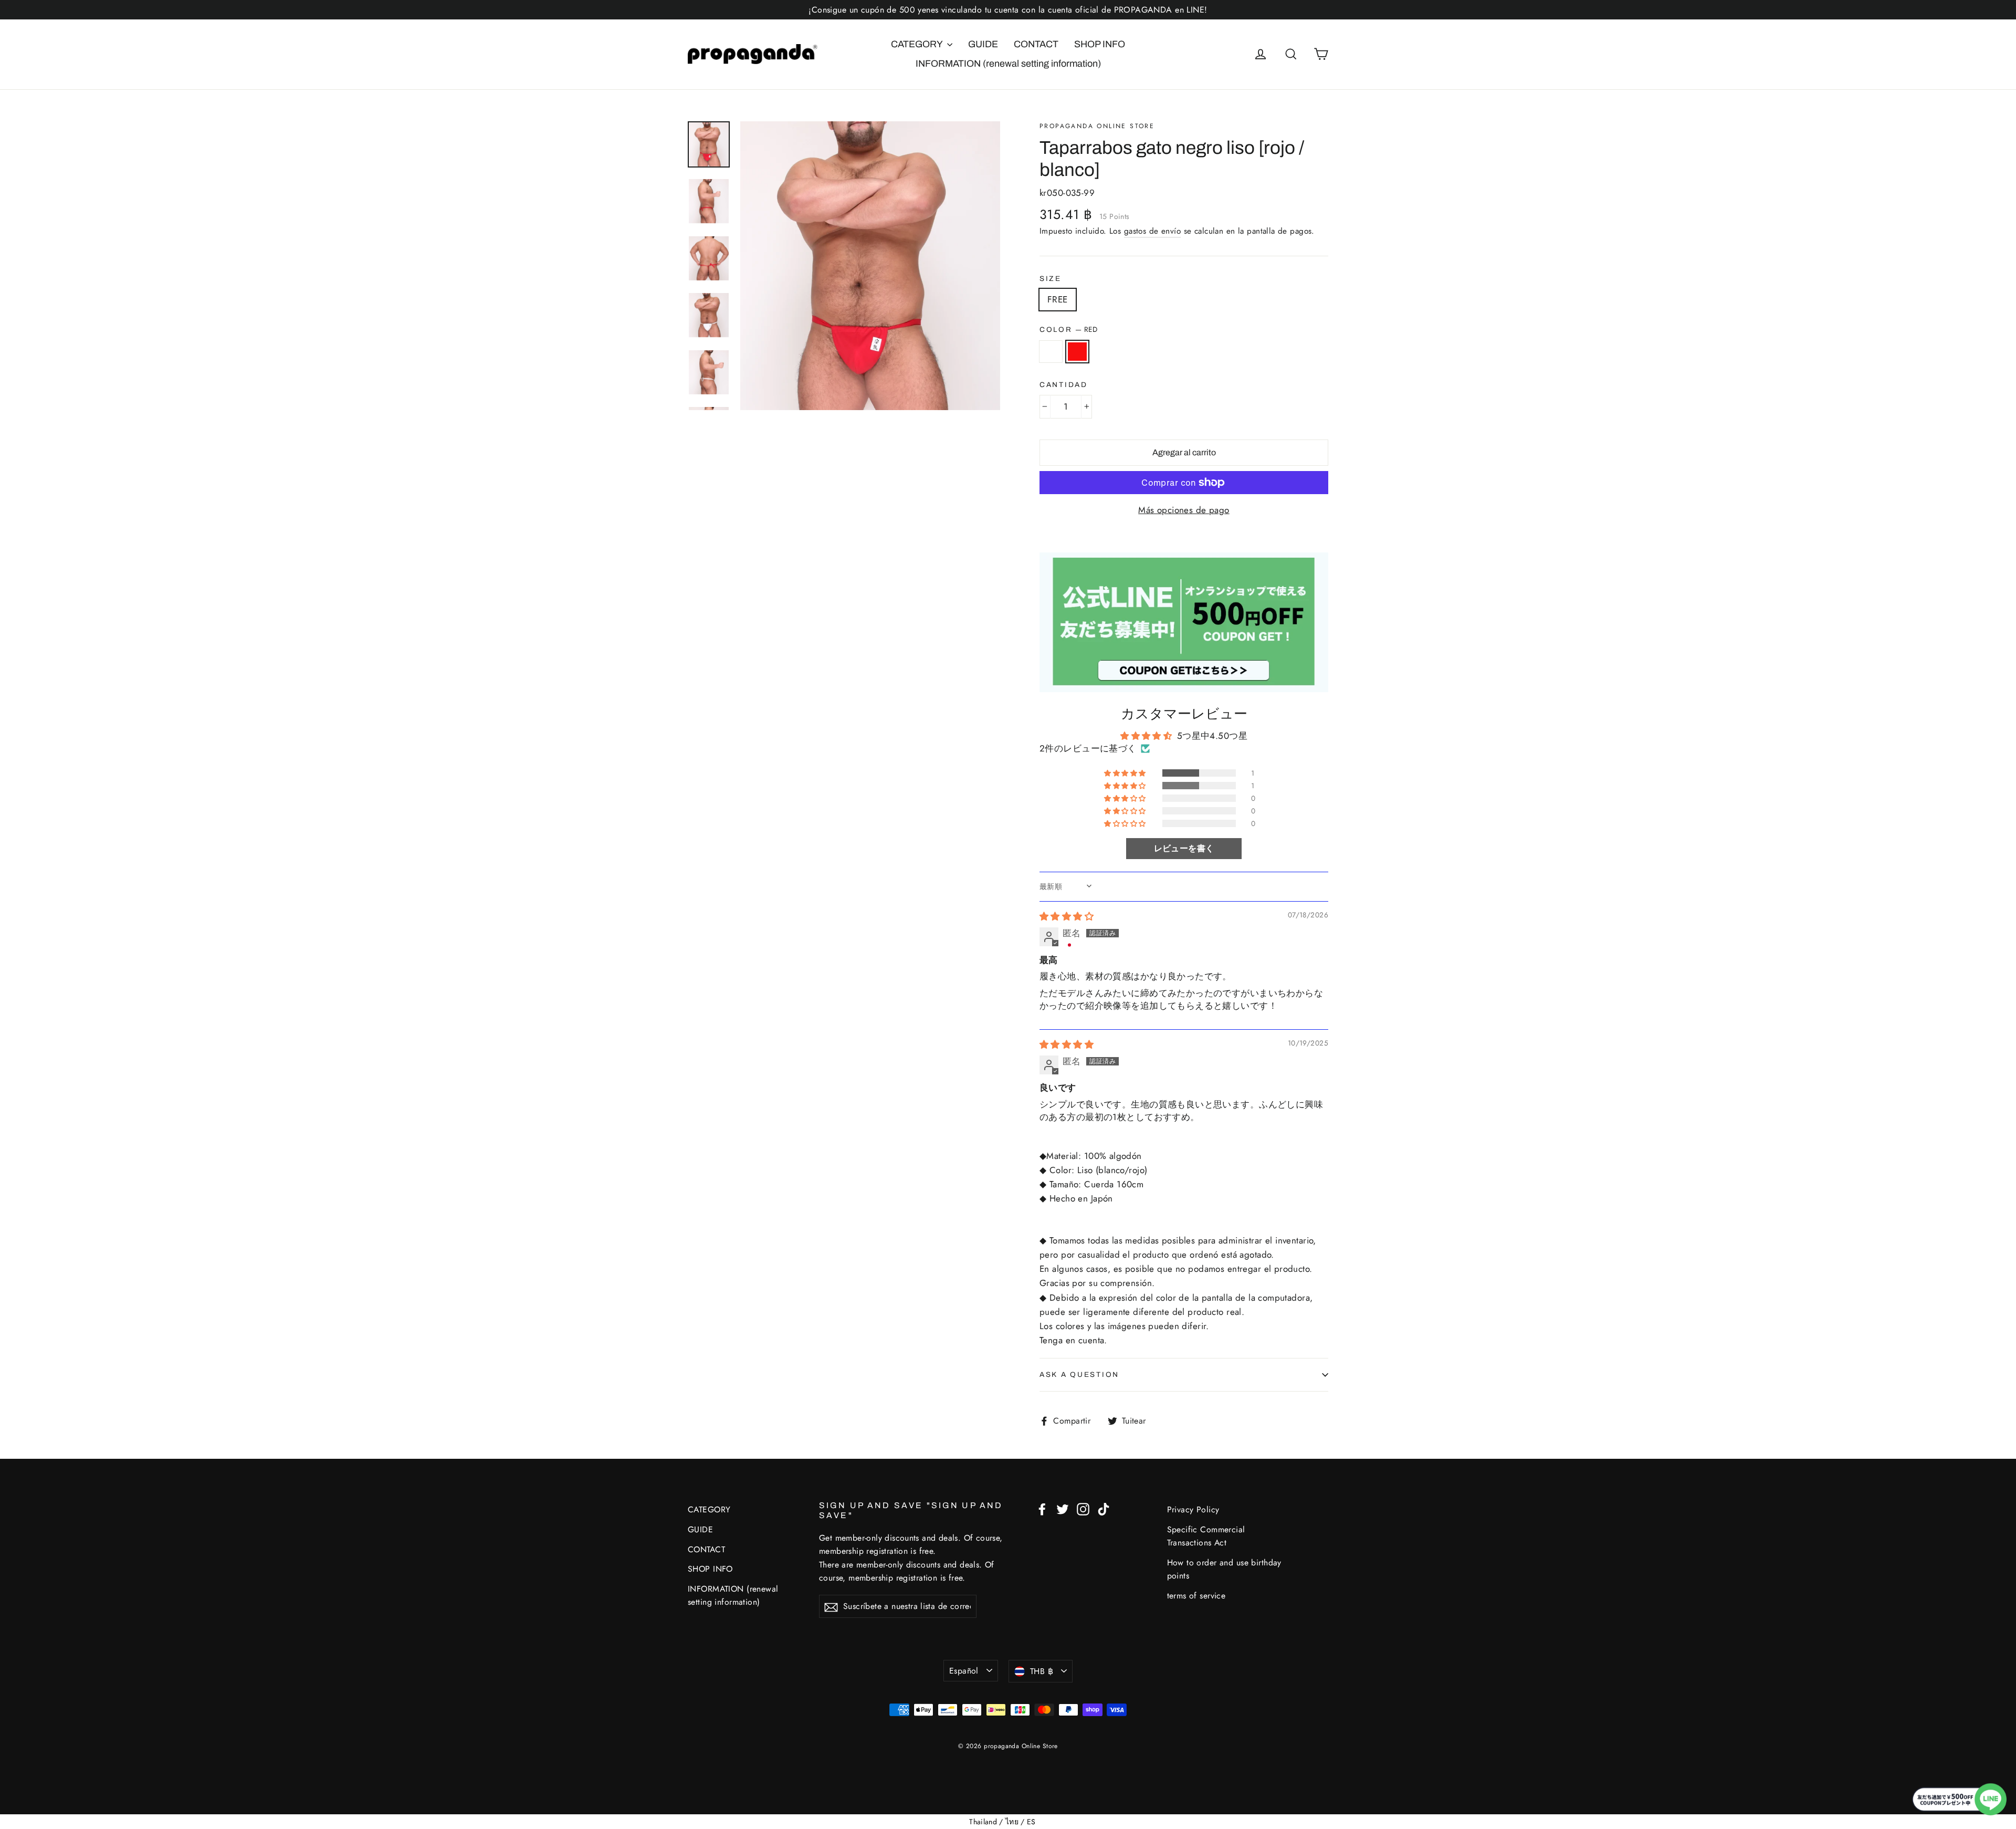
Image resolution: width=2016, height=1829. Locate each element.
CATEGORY (918, 44)
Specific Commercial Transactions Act (1206, 1536)
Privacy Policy (1193, 1509)
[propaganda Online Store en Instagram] (1083, 1508)
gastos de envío (1152, 231)
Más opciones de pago (1184, 510)
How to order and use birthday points (1224, 1569)
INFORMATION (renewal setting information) (1008, 64)
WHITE (1051, 352)
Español (964, 1671)
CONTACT (1036, 44)
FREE (1058, 299)
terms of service (1196, 1596)
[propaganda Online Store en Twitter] (1063, 1508)
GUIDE (983, 44)
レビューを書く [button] (1184, 848)
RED (1078, 352)
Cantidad (1064, 385)
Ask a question (1079, 1375)
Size (1051, 279)
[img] (1067, 916)
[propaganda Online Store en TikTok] (1104, 1508)
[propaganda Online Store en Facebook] (1042, 1508)
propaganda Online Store (1097, 126)
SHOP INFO (1100, 44)
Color (1068, 329)
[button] (1126, 773)
